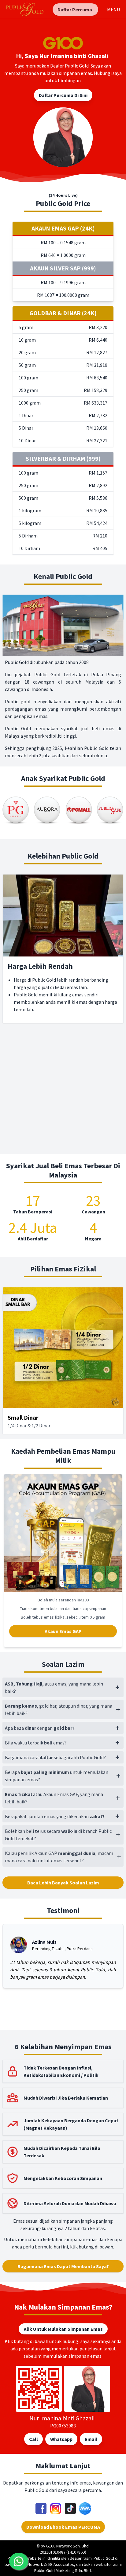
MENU (113, 10)
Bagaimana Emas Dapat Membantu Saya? (63, 2266)
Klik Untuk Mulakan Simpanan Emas (63, 2329)
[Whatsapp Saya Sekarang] (19, 2561)
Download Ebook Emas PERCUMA (63, 2527)
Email (91, 2439)
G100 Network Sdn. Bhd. (68, 2546)
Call (33, 2439)
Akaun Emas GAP (63, 1631)
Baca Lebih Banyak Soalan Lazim (63, 1883)
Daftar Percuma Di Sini (63, 95)
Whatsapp (61, 2439)
